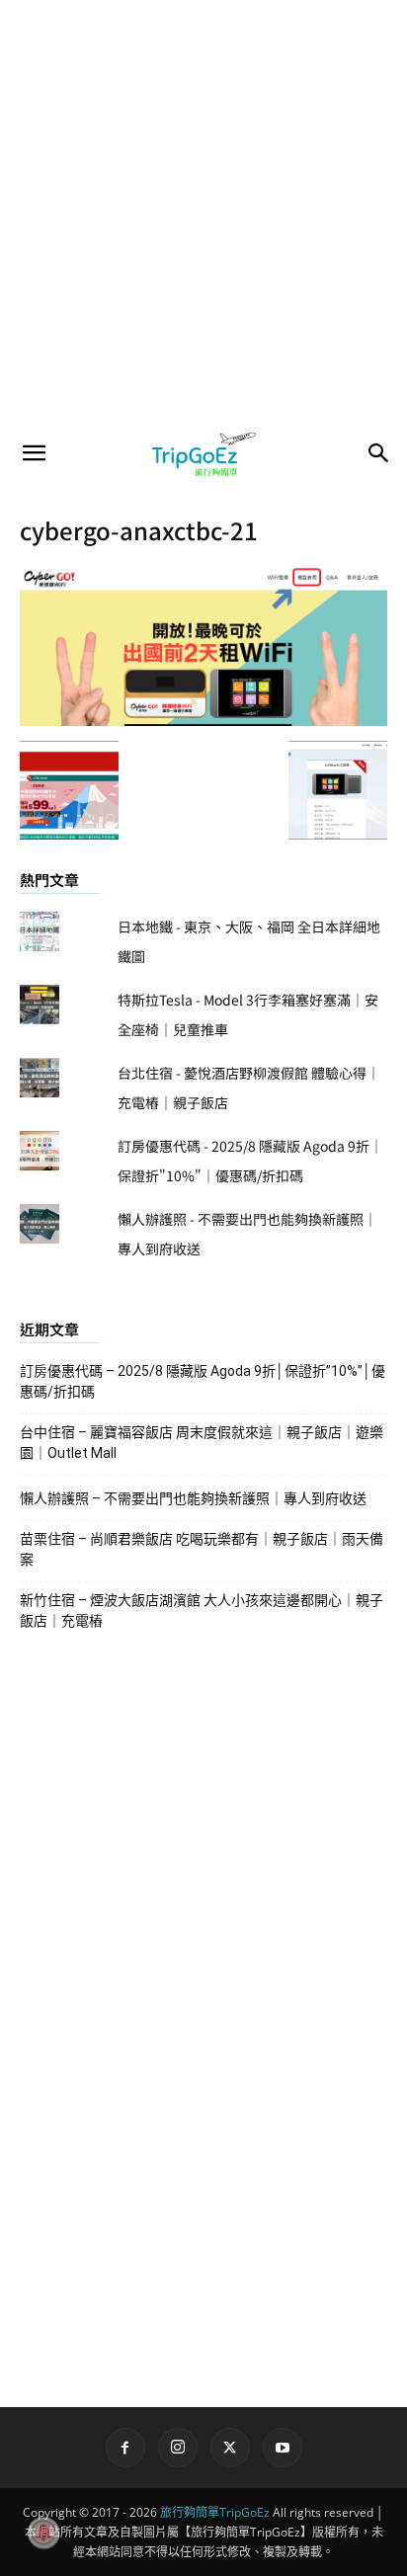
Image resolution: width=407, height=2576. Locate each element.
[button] (34, 453)
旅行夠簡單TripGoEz (215, 2512)
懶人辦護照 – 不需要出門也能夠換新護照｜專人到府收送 (193, 1498)
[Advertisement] (203, 213)
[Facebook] (125, 2448)
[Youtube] (283, 2448)
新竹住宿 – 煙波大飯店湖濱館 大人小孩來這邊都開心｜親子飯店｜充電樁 (202, 1610)
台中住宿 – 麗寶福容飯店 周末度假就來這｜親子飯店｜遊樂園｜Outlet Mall (202, 1443)
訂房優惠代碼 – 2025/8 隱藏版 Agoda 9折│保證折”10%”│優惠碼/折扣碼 (203, 1381)
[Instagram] (178, 2448)
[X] (230, 2448)
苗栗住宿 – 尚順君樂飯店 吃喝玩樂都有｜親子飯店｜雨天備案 (202, 1549)
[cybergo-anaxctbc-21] (203, 720)
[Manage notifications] (43, 2533)
